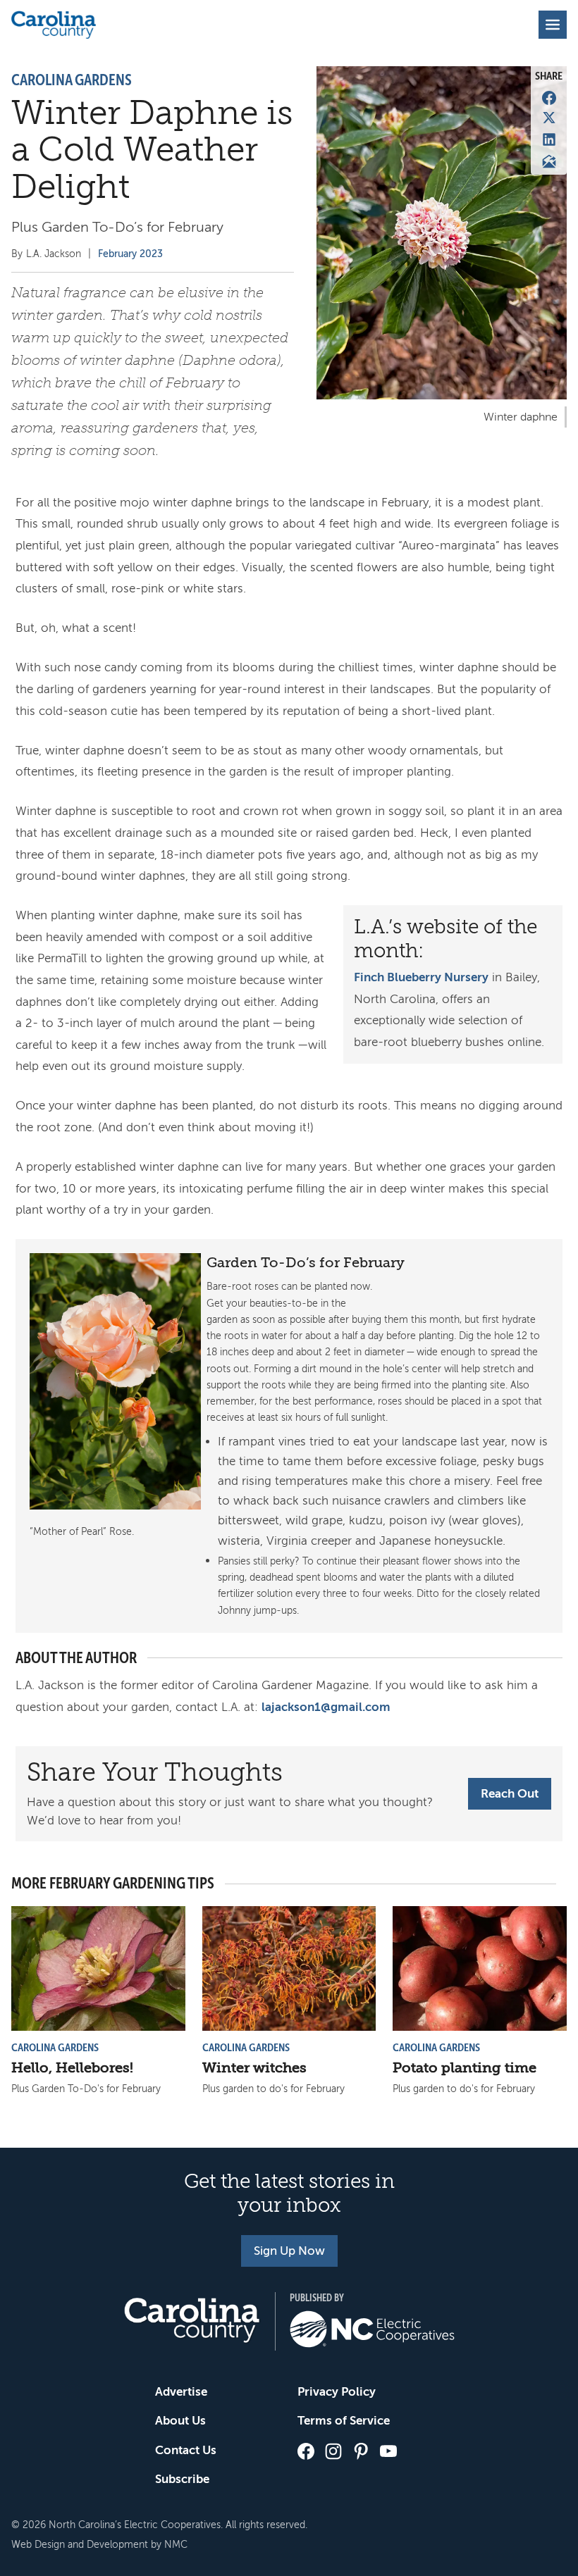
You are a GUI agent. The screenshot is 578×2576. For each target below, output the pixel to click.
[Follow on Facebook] (306, 2451)
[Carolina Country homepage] (54, 25)
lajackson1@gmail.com (326, 1707)
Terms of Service (344, 2421)
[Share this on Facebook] (549, 98)
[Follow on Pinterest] (361, 2451)
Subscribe (182, 2479)
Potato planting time (465, 2068)
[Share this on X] (549, 118)
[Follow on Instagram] (333, 2451)
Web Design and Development (80, 2545)
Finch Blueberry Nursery (421, 977)
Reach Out (510, 1794)
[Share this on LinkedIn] (549, 139)
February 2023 (130, 254)
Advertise (181, 2392)
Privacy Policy (337, 2392)
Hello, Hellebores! (72, 2068)
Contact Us (186, 2450)
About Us (180, 2421)
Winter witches (254, 2068)
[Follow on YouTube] (388, 2451)
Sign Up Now (289, 2251)
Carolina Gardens (72, 80)
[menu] (553, 25)
